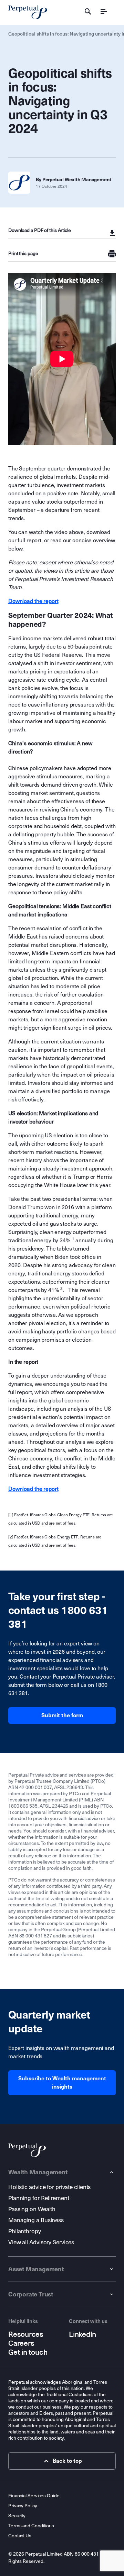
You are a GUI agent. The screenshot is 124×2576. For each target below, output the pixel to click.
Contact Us (20, 2536)
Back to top (67, 2461)
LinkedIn (82, 2334)
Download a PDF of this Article (40, 230)
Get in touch (28, 2352)
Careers (21, 2343)
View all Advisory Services (41, 2242)
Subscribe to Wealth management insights (62, 2083)
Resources (26, 2334)
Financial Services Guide (34, 2496)
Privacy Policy (23, 2506)
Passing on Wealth (32, 2209)
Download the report (33, 601)
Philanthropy (25, 2231)
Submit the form (62, 1715)
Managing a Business (36, 2220)
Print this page (23, 254)
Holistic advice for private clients (49, 2187)
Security (17, 2516)
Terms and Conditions (31, 2526)
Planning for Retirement (39, 2198)
